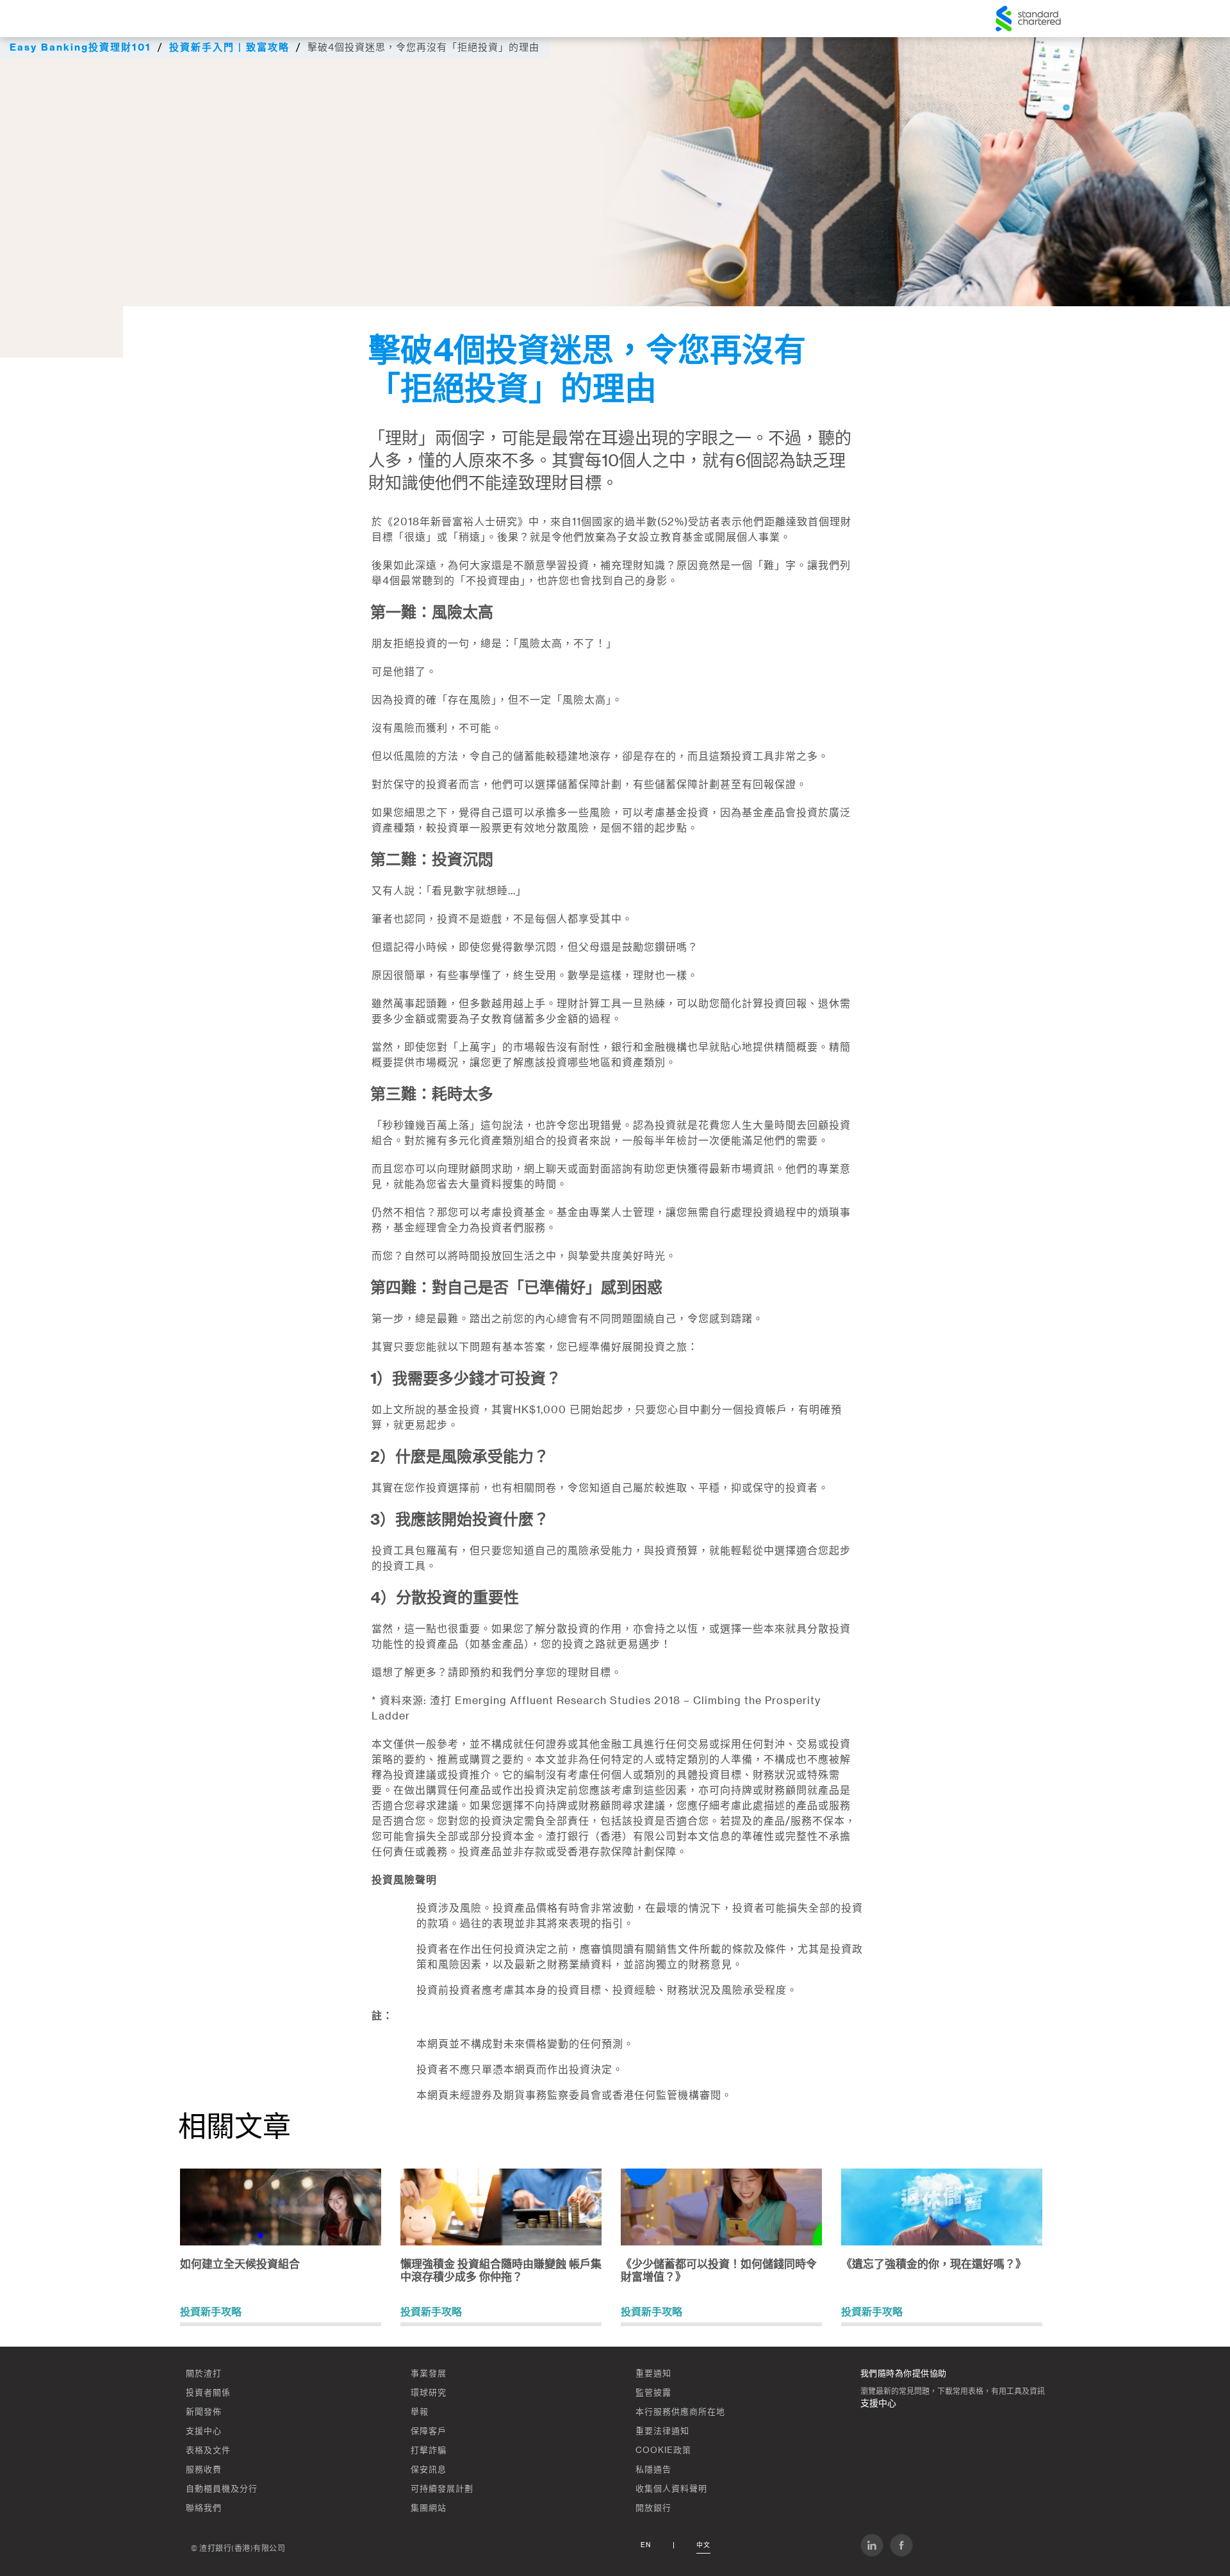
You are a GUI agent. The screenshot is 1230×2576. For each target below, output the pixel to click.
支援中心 (204, 2431)
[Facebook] (901, 2545)
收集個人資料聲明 (671, 2489)
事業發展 (429, 2373)
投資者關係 (208, 2392)
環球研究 (429, 2392)
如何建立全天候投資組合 (240, 2264)
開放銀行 (653, 2508)
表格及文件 (208, 2450)
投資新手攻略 (211, 2312)
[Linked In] (872, 2545)
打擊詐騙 (429, 2450)
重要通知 (653, 2373)
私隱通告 (653, 2469)
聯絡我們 (204, 2508)
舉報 (420, 2412)
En (646, 2545)
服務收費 (204, 2469)
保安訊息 (429, 2469)
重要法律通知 (662, 2431)
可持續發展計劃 (442, 2489)
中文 (703, 2545)
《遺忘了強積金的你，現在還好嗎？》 (934, 2264)
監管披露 (653, 2392)
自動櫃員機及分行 (222, 2489)
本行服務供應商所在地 (680, 2412)
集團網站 (429, 2508)
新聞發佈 (204, 2412)
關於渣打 (204, 2373)
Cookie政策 (663, 2450)
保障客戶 (429, 2431)
